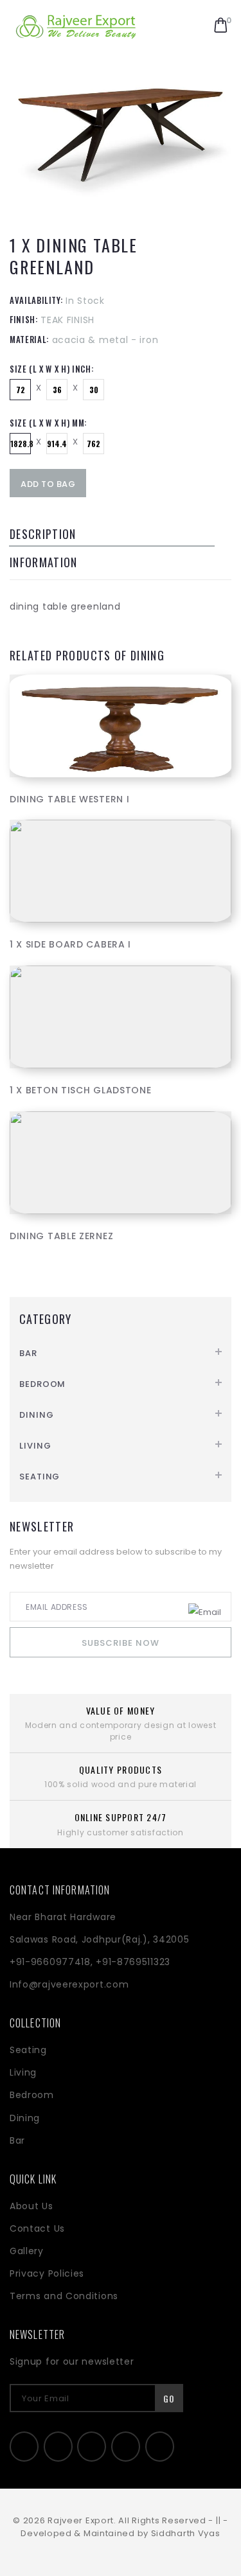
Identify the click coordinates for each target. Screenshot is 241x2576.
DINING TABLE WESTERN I (69, 799)
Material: (29, 339)
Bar (28, 1353)
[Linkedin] (92, 2447)
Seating (40, 1477)
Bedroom (42, 1384)
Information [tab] (44, 562)
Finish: (24, 319)
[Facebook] (24, 2447)
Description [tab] (43, 534)
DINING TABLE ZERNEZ (61, 1236)
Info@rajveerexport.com (69, 1984)
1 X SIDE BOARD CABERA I (70, 944)
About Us (31, 2206)
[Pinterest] (160, 2447)
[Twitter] (58, 2447)
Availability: (36, 300)
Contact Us (37, 2228)
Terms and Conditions (64, 2296)
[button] (221, 26)
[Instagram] (126, 2447)
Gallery (27, 2251)
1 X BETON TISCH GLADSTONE (81, 1090)
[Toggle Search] (192, 26)
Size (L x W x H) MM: (48, 423)
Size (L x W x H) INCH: (51, 369)
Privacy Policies (47, 2273)
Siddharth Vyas (186, 2533)
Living (35, 1446)
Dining (36, 1415)
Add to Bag (48, 484)
